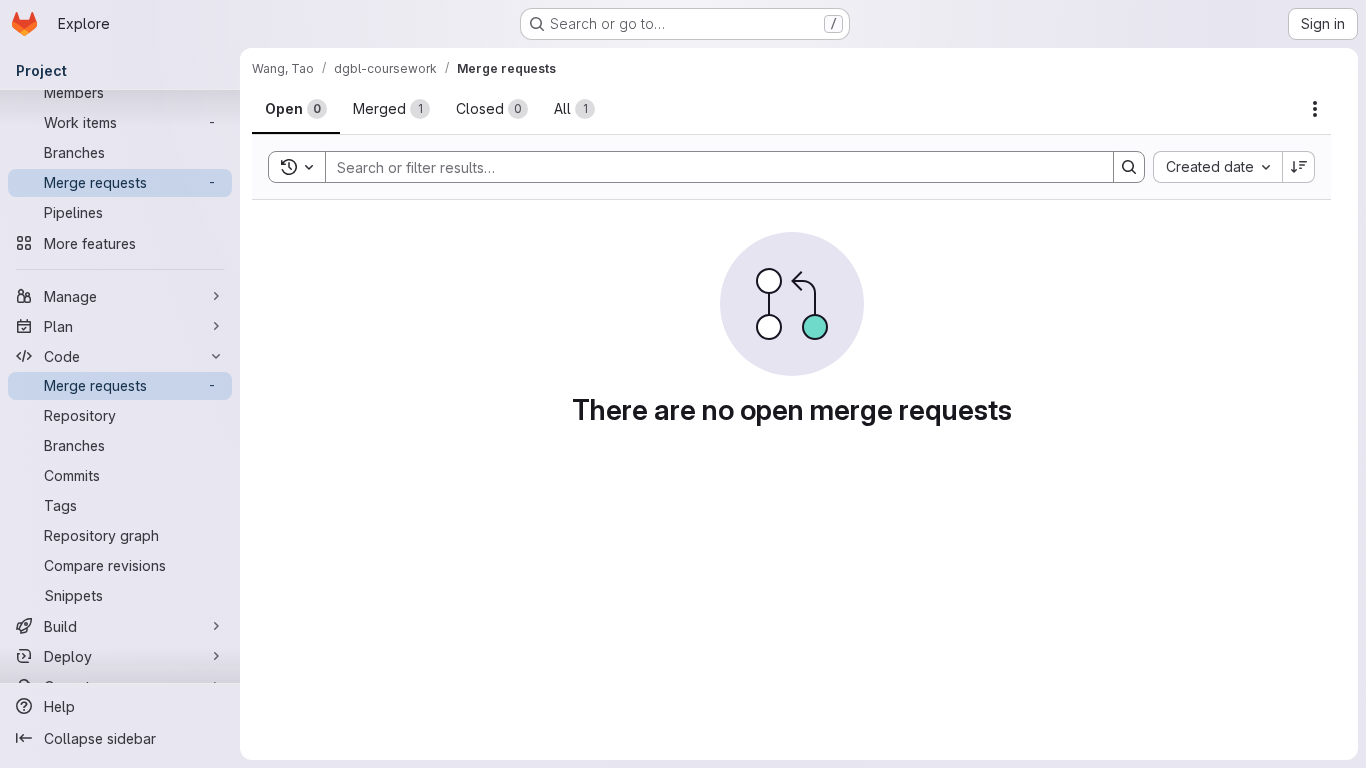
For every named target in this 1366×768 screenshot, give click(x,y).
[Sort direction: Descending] (1299, 167)
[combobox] (1217, 167)
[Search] (1129, 167)
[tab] (296, 109)
